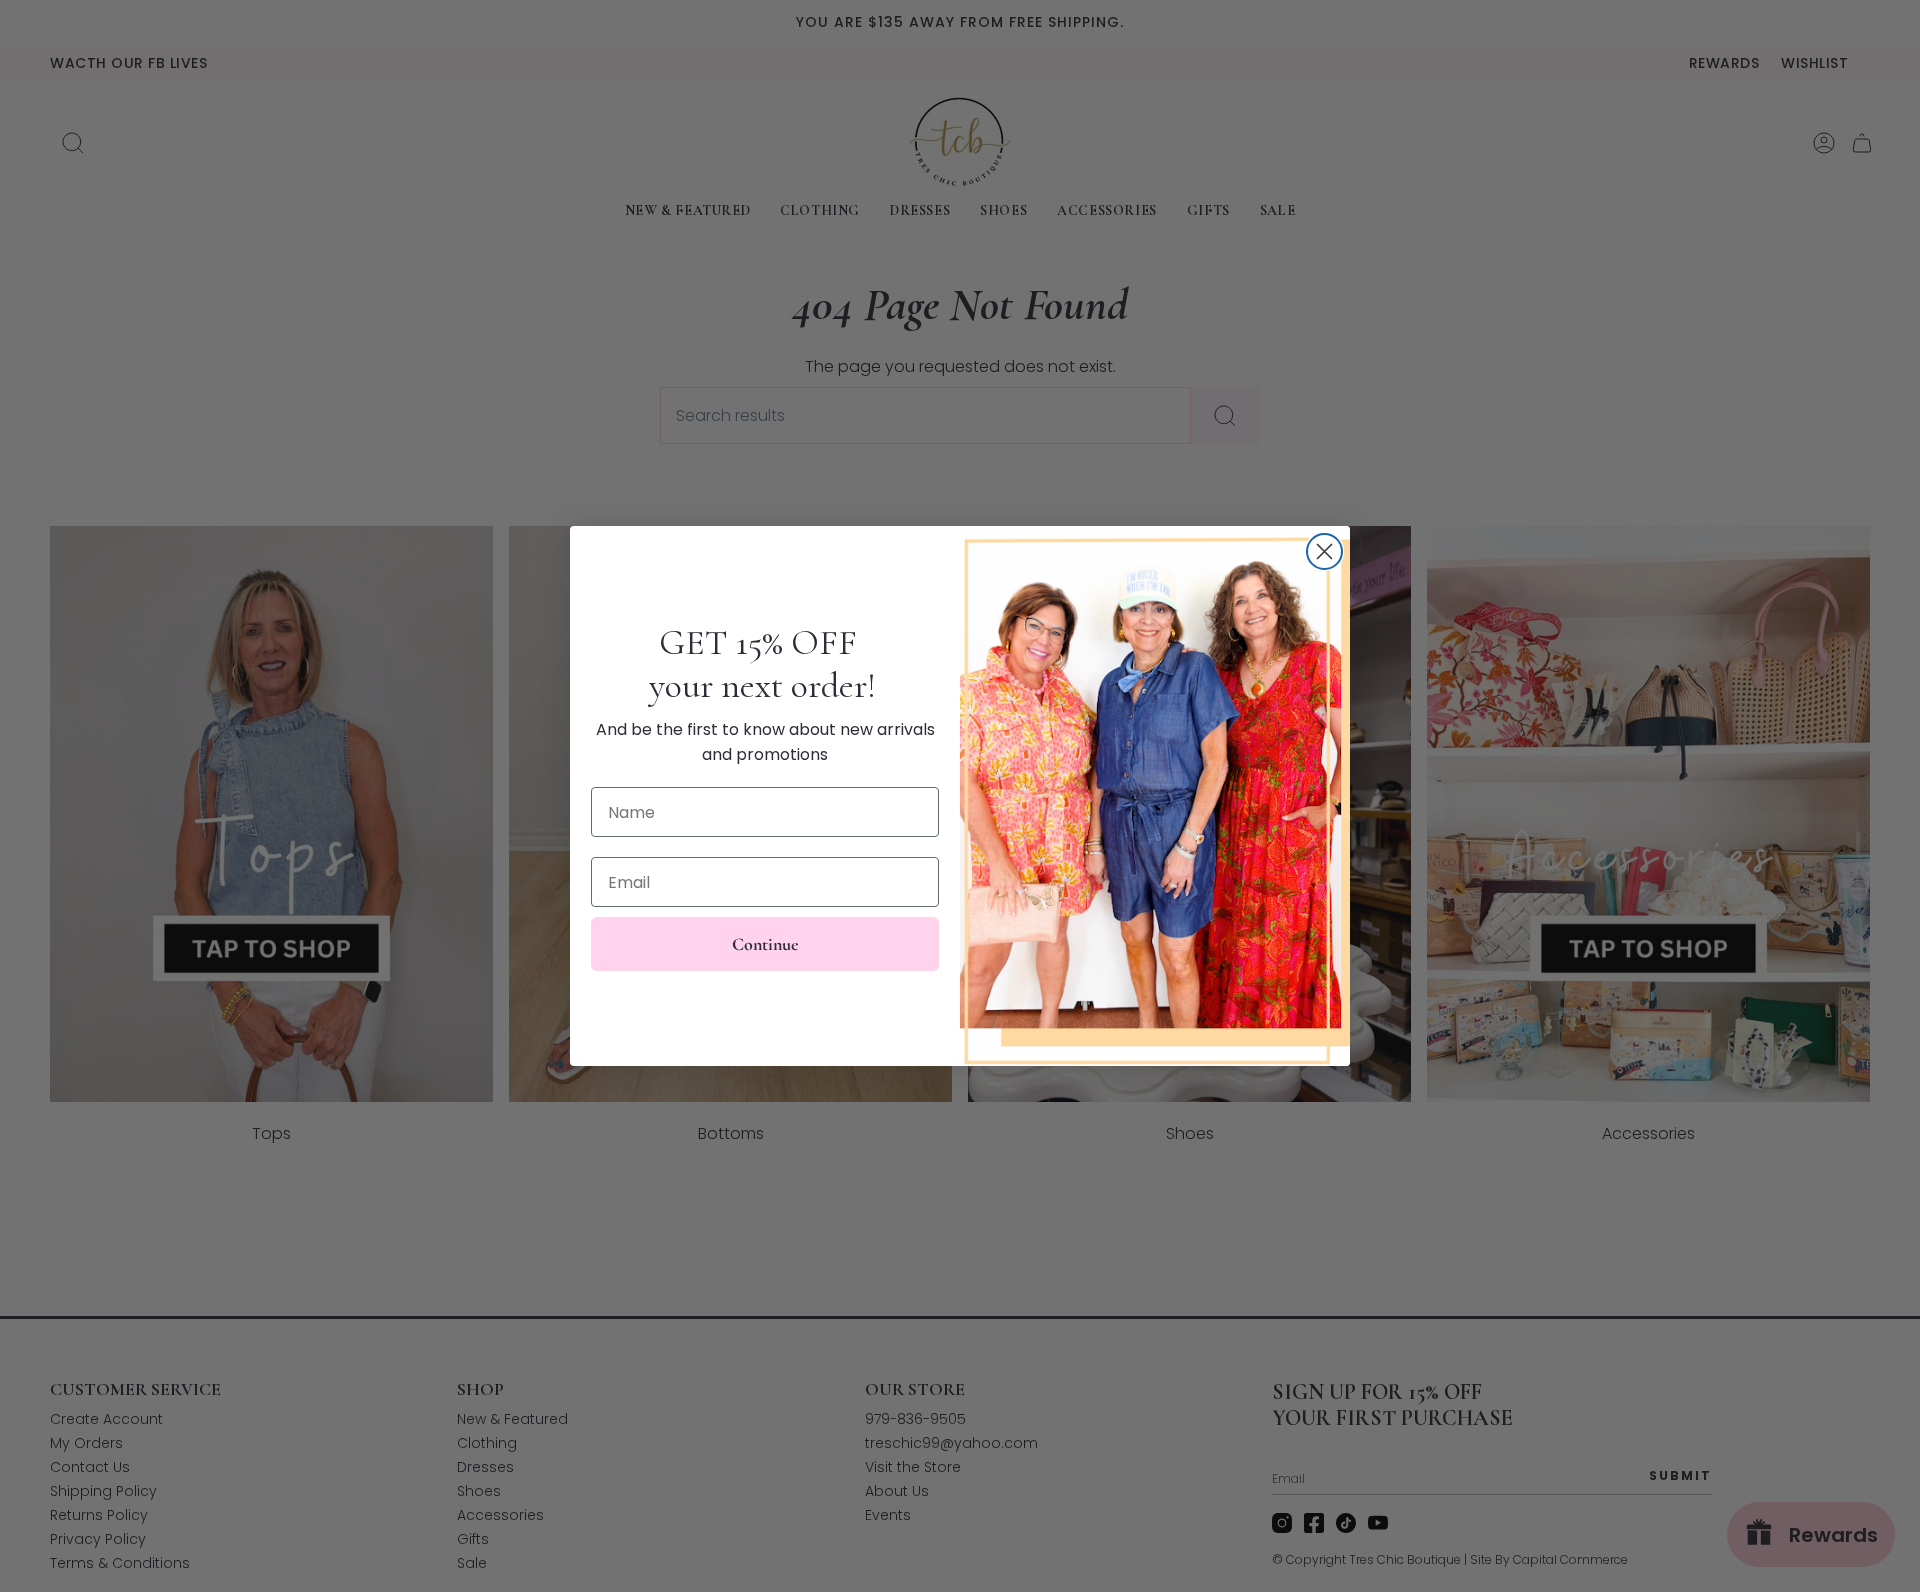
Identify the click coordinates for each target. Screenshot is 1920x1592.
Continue (765, 944)
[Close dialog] (1324, 551)
